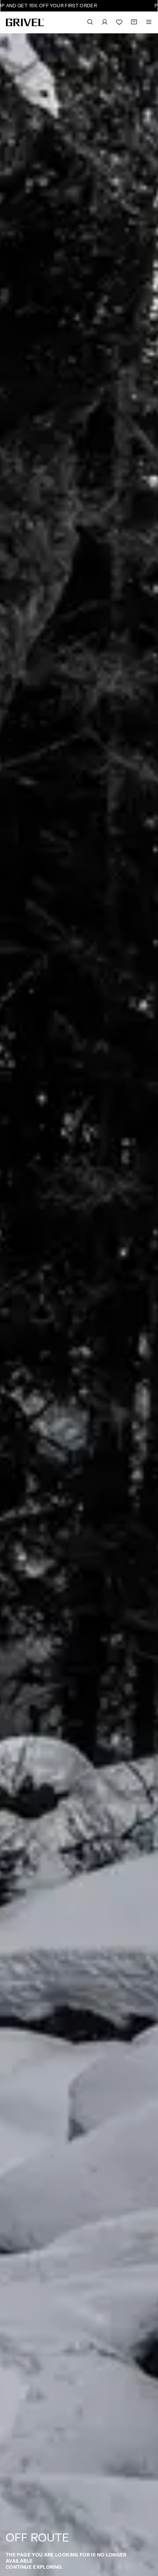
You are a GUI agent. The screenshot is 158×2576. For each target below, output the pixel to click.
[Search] (90, 22)
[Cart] (134, 22)
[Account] (105, 22)
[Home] (25, 22)
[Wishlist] (119, 22)
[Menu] (149, 22)
